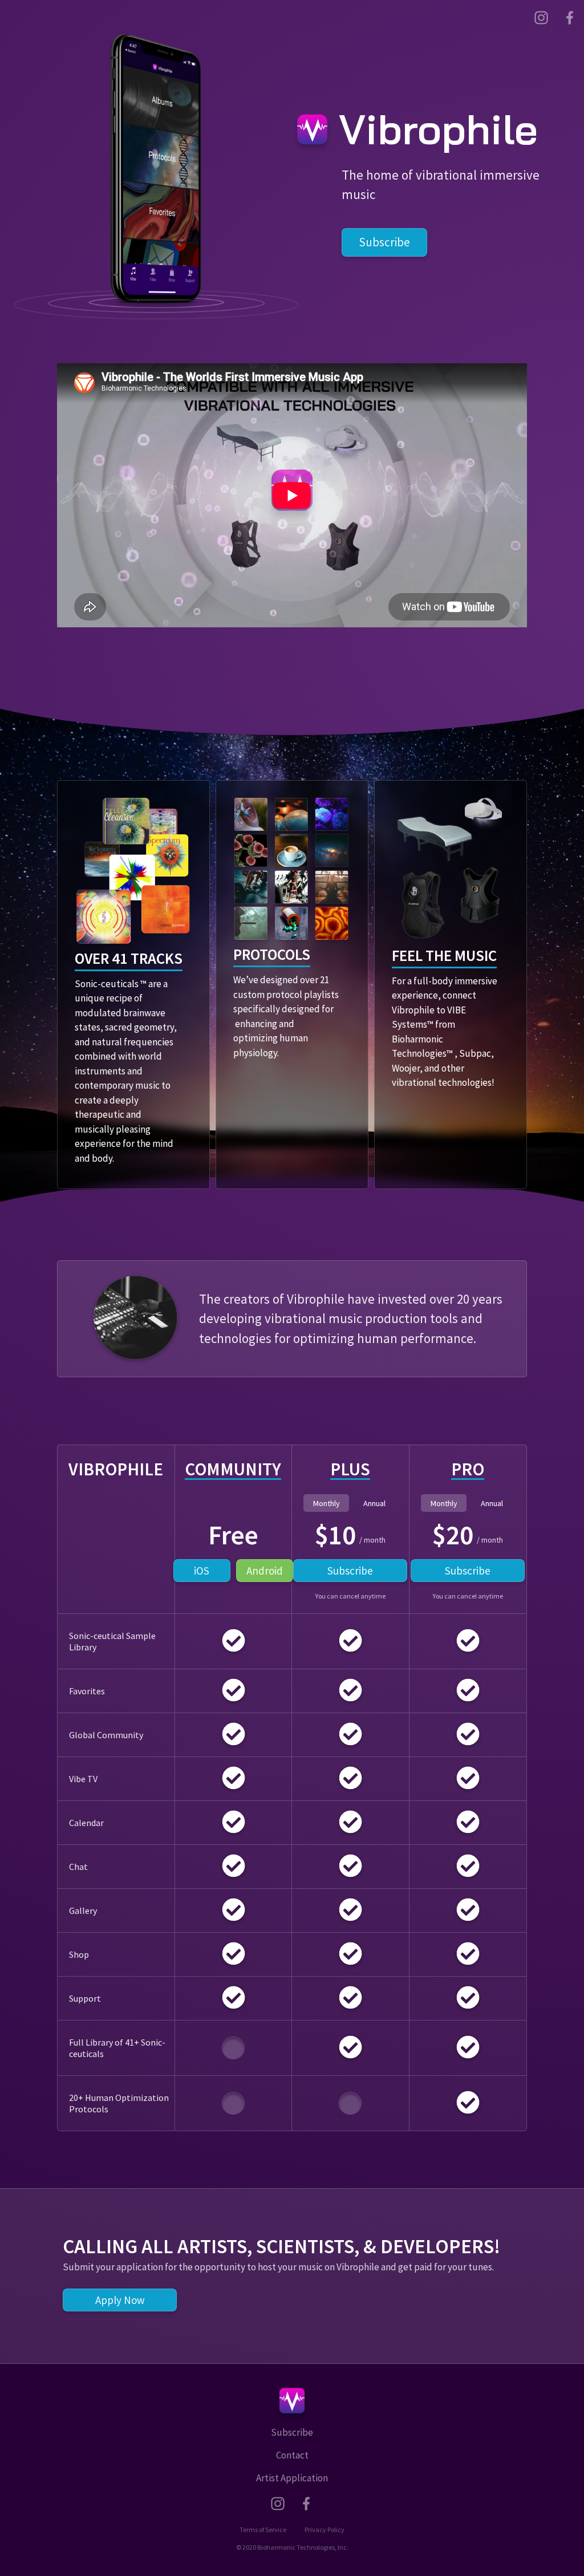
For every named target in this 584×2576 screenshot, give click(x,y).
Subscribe (384, 242)
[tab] (326, 1503)
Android (265, 1571)
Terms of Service (263, 2530)
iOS (202, 1571)
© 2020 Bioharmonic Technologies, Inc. (292, 2547)
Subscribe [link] (350, 1571)
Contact (292, 2455)
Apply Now (120, 2300)
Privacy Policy (325, 2530)
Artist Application (292, 2478)
